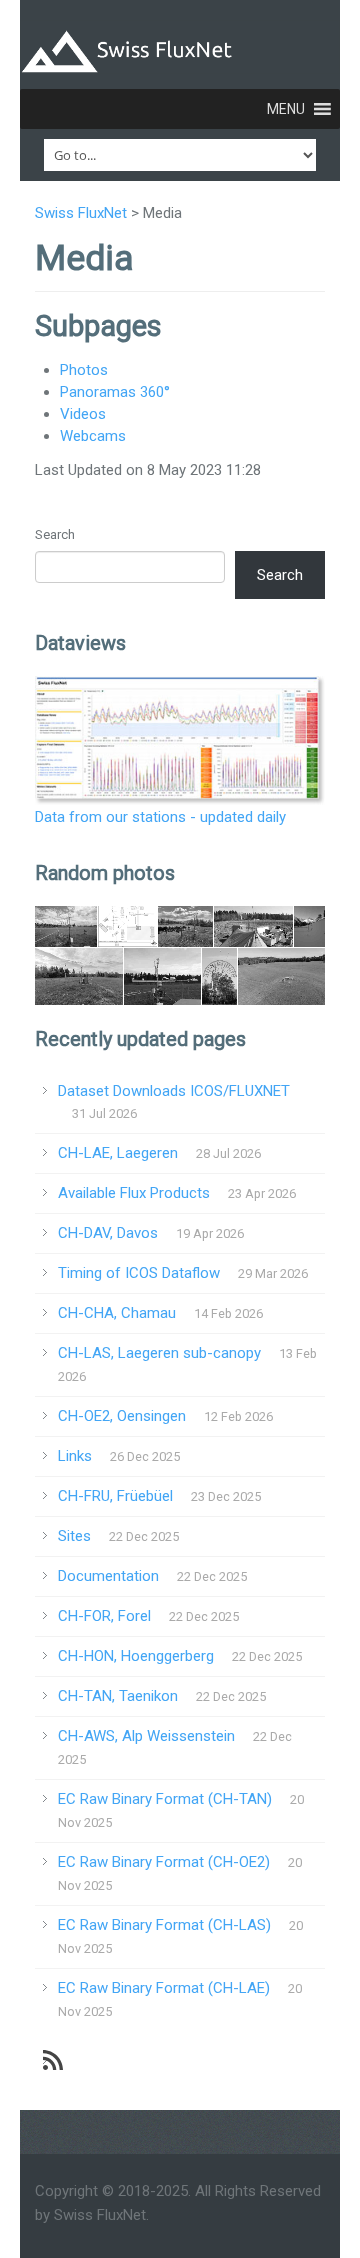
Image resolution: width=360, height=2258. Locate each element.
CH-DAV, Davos (108, 1233)
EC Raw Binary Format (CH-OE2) (164, 1862)
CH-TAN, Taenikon (118, 1696)
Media (84, 258)
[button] (286, 109)
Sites (74, 1536)
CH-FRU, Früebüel (115, 1496)
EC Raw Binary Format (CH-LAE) (164, 1988)
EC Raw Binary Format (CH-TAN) (165, 1799)
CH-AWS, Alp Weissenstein (146, 1736)
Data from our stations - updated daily (160, 817)
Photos (84, 370)
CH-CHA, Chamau (117, 1313)
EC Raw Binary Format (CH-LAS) (164, 1925)
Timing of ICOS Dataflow (139, 1273)
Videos (83, 414)
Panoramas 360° (115, 392)
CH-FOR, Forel (104, 1616)
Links (75, 1456)
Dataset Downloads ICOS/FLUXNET (174, 1091)
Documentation (108, 1576)
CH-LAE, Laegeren (118, 1153)
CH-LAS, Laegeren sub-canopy (159, 1353)
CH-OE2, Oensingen (122, 1416)
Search (55, 534)
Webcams (93, 436)
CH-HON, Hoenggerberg (136, 1656)
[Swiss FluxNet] (180, 47)
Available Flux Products (134, 1193)
